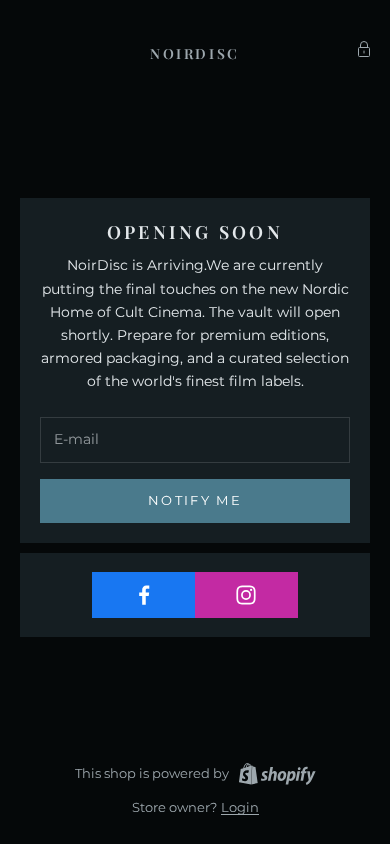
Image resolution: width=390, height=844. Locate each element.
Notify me (195, 500)
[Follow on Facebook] (144, 595)
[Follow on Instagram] (247, 595)
